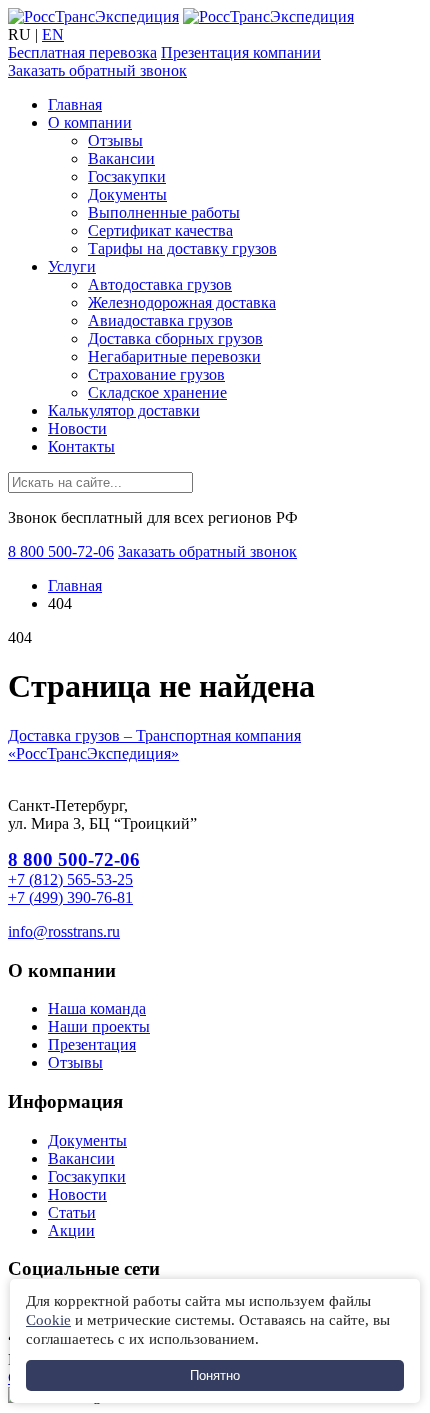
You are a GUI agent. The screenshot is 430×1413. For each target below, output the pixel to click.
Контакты (81, 446)
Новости (77, 428)
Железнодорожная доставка (182, 302)
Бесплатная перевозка (82, 52)
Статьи (72, 1212)
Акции (71, 1230)
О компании (90, 122)
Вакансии (121, 158)
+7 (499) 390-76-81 (70, 897)
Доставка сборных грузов (175, 338)
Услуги (72, 266)
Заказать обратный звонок (97, 70)
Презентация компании (241, 52)
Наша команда (97, 1008)
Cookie (48, 1319)
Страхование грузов (156, 374)
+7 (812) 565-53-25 (70, 879)
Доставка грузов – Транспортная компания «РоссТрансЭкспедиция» (154, 744)
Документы (127, 194)
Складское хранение (157, 392)
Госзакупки (127, 176)
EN (53, 34)
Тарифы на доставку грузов (182, 248)
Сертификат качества (160, 230)
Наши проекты (99, 1026)
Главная (75, 104)
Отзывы (115, 140)
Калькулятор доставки (124, 410)
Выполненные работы (164, 212)
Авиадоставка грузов (160, 320)
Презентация (92, 1044)
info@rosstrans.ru (64, 931)
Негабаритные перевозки (174, 356)
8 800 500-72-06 (61, 551)
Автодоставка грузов (160, 284)
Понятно (215, 1375)
